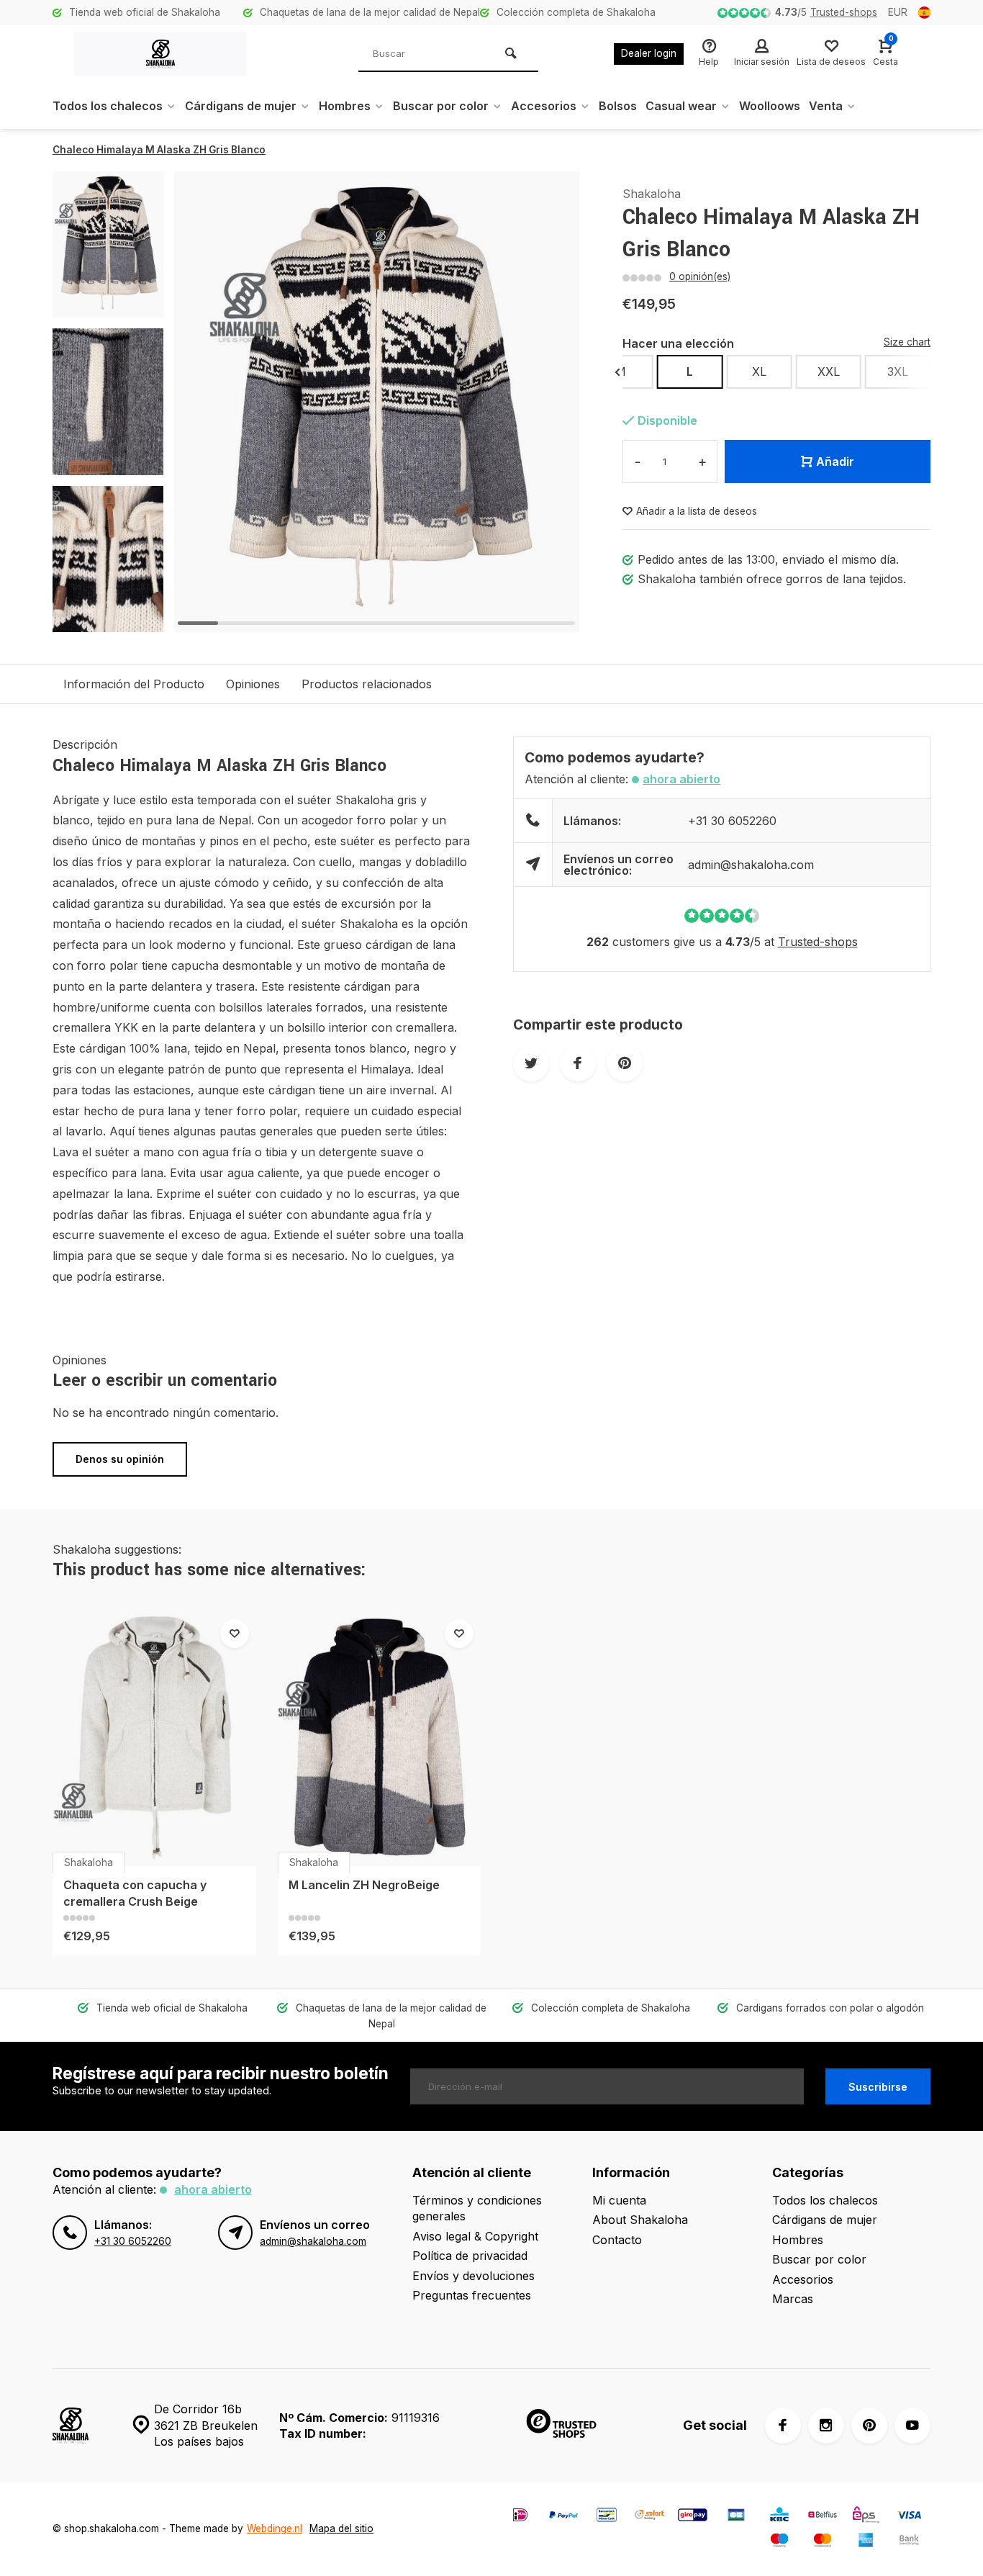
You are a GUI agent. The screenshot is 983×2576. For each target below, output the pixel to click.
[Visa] (909, 2517)
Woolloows (770, 106)
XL (759, 371)
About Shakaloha (640, 2220)
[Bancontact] (607, 2517)
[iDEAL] (520, 2517)
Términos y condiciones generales (477, 2208)
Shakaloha (652, 194)
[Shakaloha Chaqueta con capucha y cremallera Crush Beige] (154, 1739)
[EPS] (866, 2517)
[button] (108, 619)
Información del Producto (134, 684)
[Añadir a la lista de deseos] (235, 1634)
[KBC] (779, 2517)
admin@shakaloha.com (751, 865)
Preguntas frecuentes (472, 2295)
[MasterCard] (823, 2542)
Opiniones (253, 684)
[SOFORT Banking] (650, 2517)
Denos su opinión (120, 1459)
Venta (826, 106)
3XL (898, 371)
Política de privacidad (470, 2256)
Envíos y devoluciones (474, 2276)
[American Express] (866, 2542)
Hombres (345, 106)
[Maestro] (779, 2542)
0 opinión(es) (700, 276)
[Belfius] (823, 2517)
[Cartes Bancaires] (736, 2517)
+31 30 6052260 (732, 821)
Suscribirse (878, 2087)
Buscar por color (441, 106)
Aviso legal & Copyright (475, 2236)
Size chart (907, 342)
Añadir (835, 461)
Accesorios (544, 106)
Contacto (617, 2240)
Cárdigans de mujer (241, 106)
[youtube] (912, 2426)
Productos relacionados (367, 684)
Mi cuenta (619, 2200)
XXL (829, 371)
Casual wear (681, 106)
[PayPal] (563, 2517)
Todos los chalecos (108, 106)
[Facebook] (783, 2426)
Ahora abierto (681, 779)
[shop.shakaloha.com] (160, 54)
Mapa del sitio (341, 2528)
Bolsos (618, 106)
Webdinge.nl (275, 2528)
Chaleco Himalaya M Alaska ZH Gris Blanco (159, 150)
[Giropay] (693, 2517)
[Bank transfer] (909, 2542)
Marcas (793, 2299)
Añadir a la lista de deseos (697, 511)
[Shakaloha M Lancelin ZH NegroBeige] (380, 1739)
